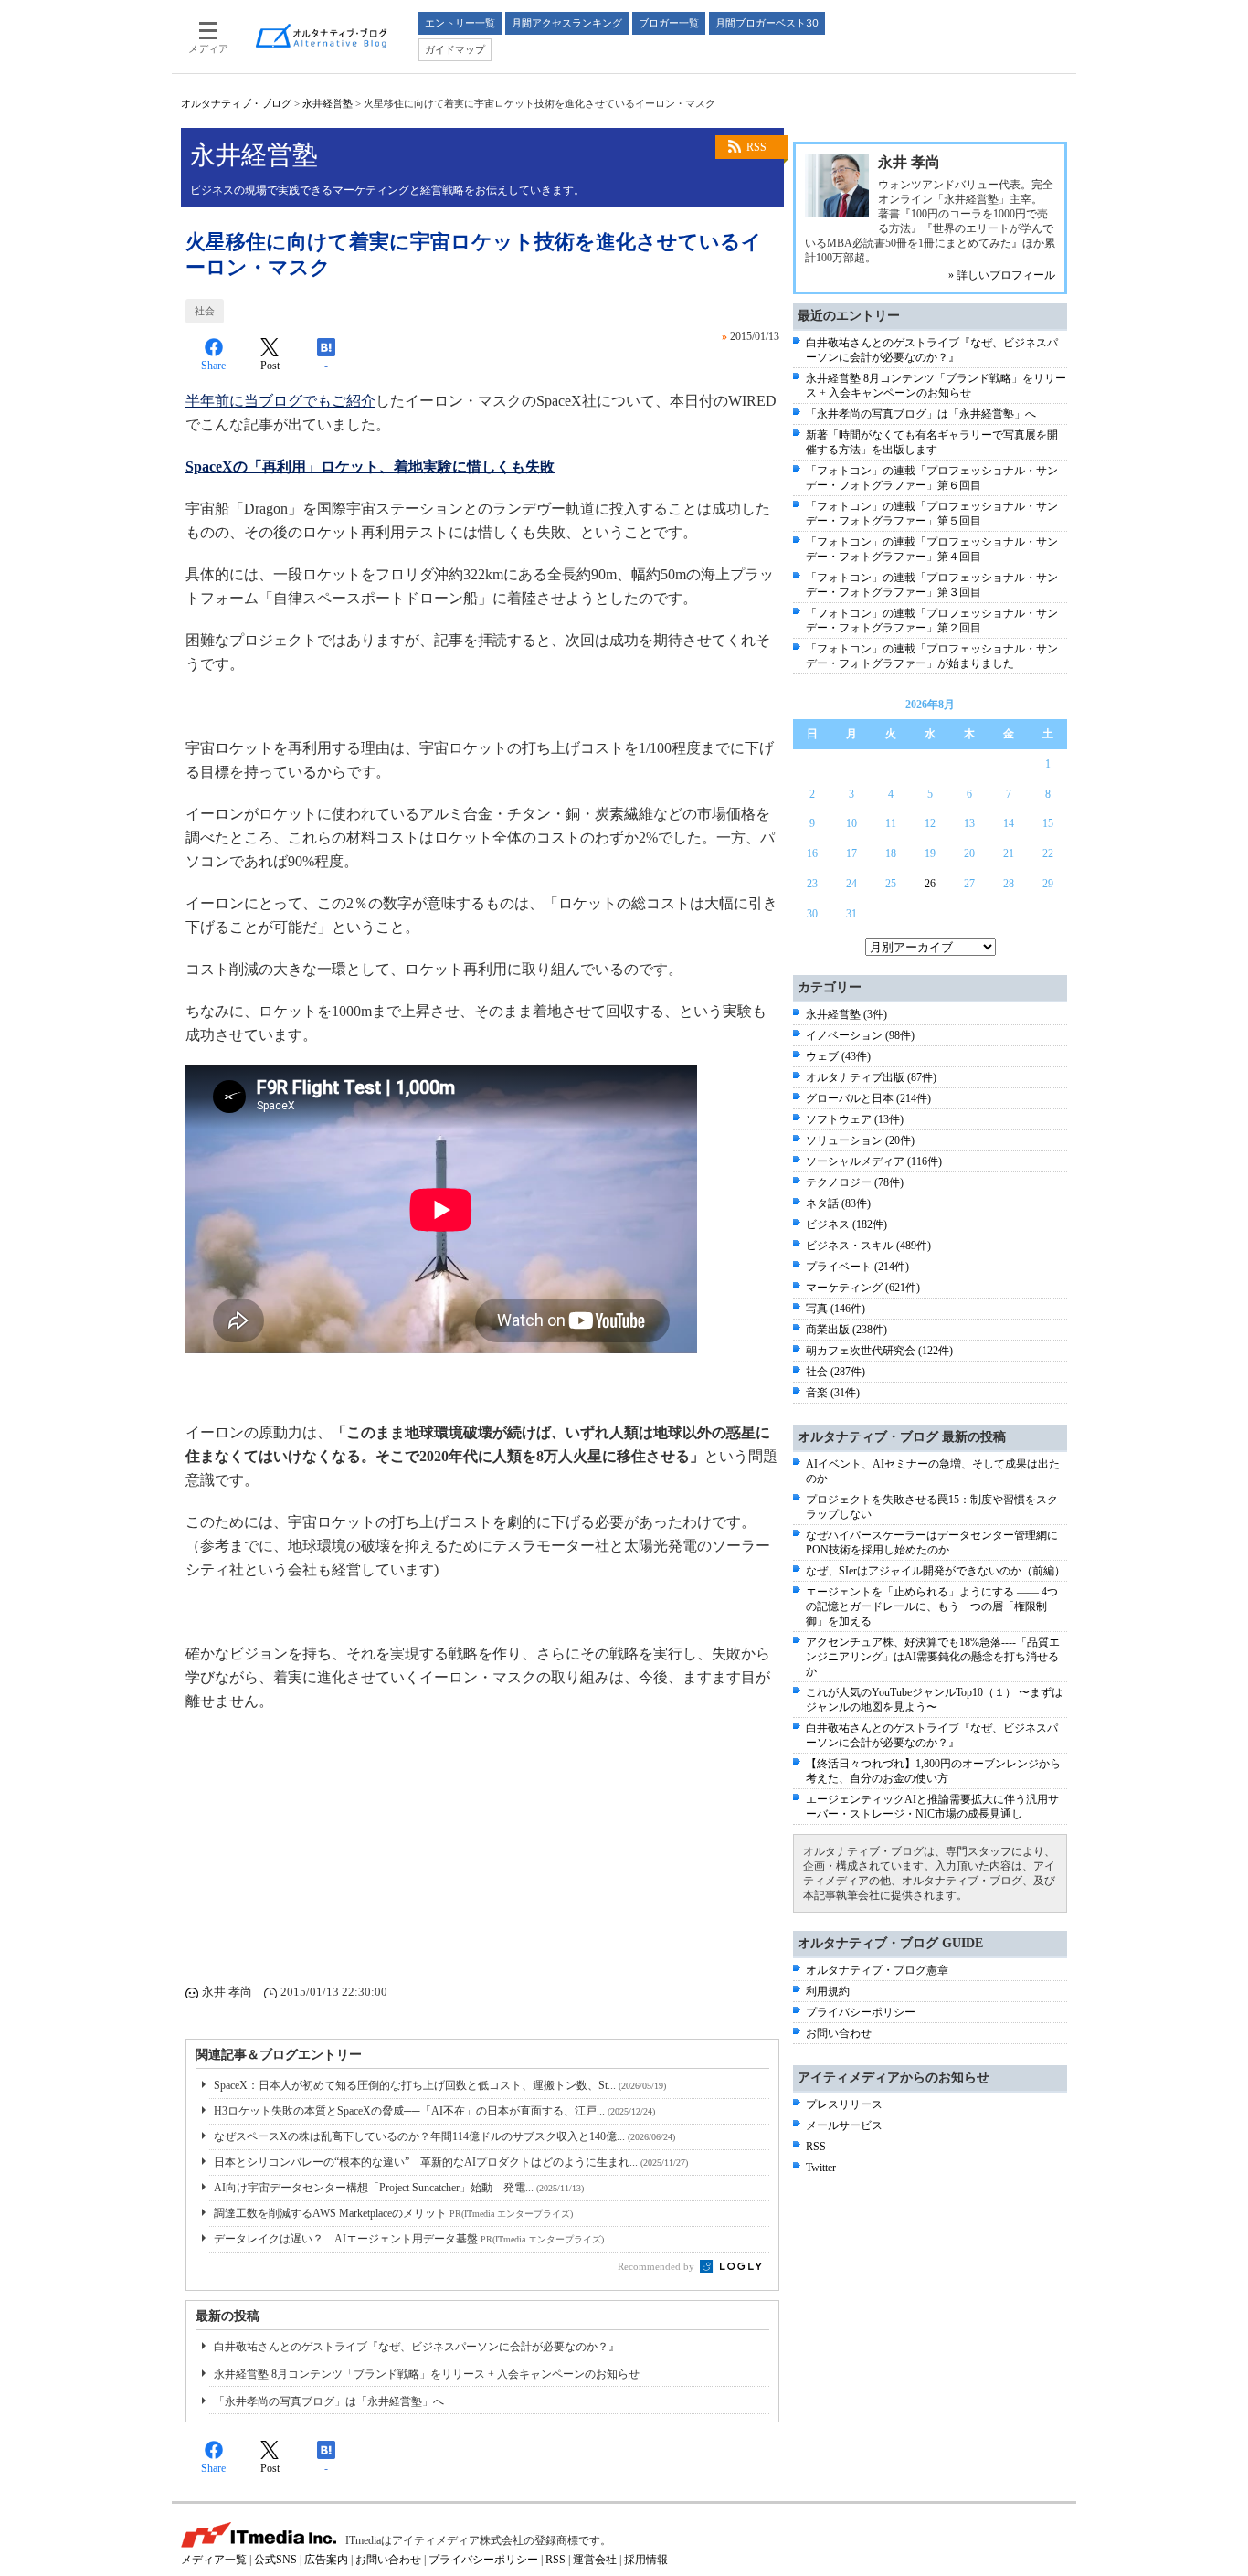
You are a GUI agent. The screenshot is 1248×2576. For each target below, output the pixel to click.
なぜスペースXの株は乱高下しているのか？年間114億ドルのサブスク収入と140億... (444, 2136)
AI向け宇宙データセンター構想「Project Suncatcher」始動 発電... (399, 2188)
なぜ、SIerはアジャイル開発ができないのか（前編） (936, 1571)
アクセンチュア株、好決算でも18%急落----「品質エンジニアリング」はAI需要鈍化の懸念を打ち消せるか (933, 1657)
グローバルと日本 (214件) (868, 1098)
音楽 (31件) (833, 1393)
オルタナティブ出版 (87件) (871, 1077)
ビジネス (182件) (846, 1224)
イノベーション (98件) (860, 1035)
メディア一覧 (214, 2560)
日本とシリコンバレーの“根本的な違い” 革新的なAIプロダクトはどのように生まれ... (451, 2162)
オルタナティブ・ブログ (236, 103)
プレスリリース (844, 2104)
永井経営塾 (328, 103)
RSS (756, 147)
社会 (205, 311)
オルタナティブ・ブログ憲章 (877, 1970)
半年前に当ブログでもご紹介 (280, 401)
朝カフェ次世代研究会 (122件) (879, 1351)
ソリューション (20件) (860, 1140)
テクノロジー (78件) (855, 1182)
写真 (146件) (836, 1309)
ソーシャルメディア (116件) (874, 1161)
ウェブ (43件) (838, 1056)
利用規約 (828, 1991)
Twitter (821, 2168)
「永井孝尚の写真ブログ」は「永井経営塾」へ (329, 2401)
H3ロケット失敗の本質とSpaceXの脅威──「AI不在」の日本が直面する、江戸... (434, 2111)
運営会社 (595, 2560)
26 (930, 884)
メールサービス (844, 2125)
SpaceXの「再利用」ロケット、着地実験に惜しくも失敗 (370, 466)
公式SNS (275, 2560)
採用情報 (646, 2560)
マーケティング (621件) (863, 1288)
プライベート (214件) (857, 1267)
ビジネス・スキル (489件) (868, 1246)
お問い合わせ (839, 2033)
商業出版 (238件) (846, 1330)
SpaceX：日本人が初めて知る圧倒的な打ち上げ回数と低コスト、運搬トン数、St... (440, 2085)
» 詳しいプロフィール (1002, 275)
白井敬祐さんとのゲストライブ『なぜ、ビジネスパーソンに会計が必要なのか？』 (417, 2347)
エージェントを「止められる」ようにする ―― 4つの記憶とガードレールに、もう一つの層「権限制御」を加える (932, 1606)
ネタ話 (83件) (838, 1203)
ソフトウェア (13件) (855, 1119)
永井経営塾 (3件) (846, 1014)
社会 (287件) (836, 1372)
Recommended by (657, 2266)
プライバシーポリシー (861, 2012)
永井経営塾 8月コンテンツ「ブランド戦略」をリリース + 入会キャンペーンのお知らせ (427, 2374)
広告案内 (326, 2560)
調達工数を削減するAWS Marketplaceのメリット (393, 2213)
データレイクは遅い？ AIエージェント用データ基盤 (409, 2239)
